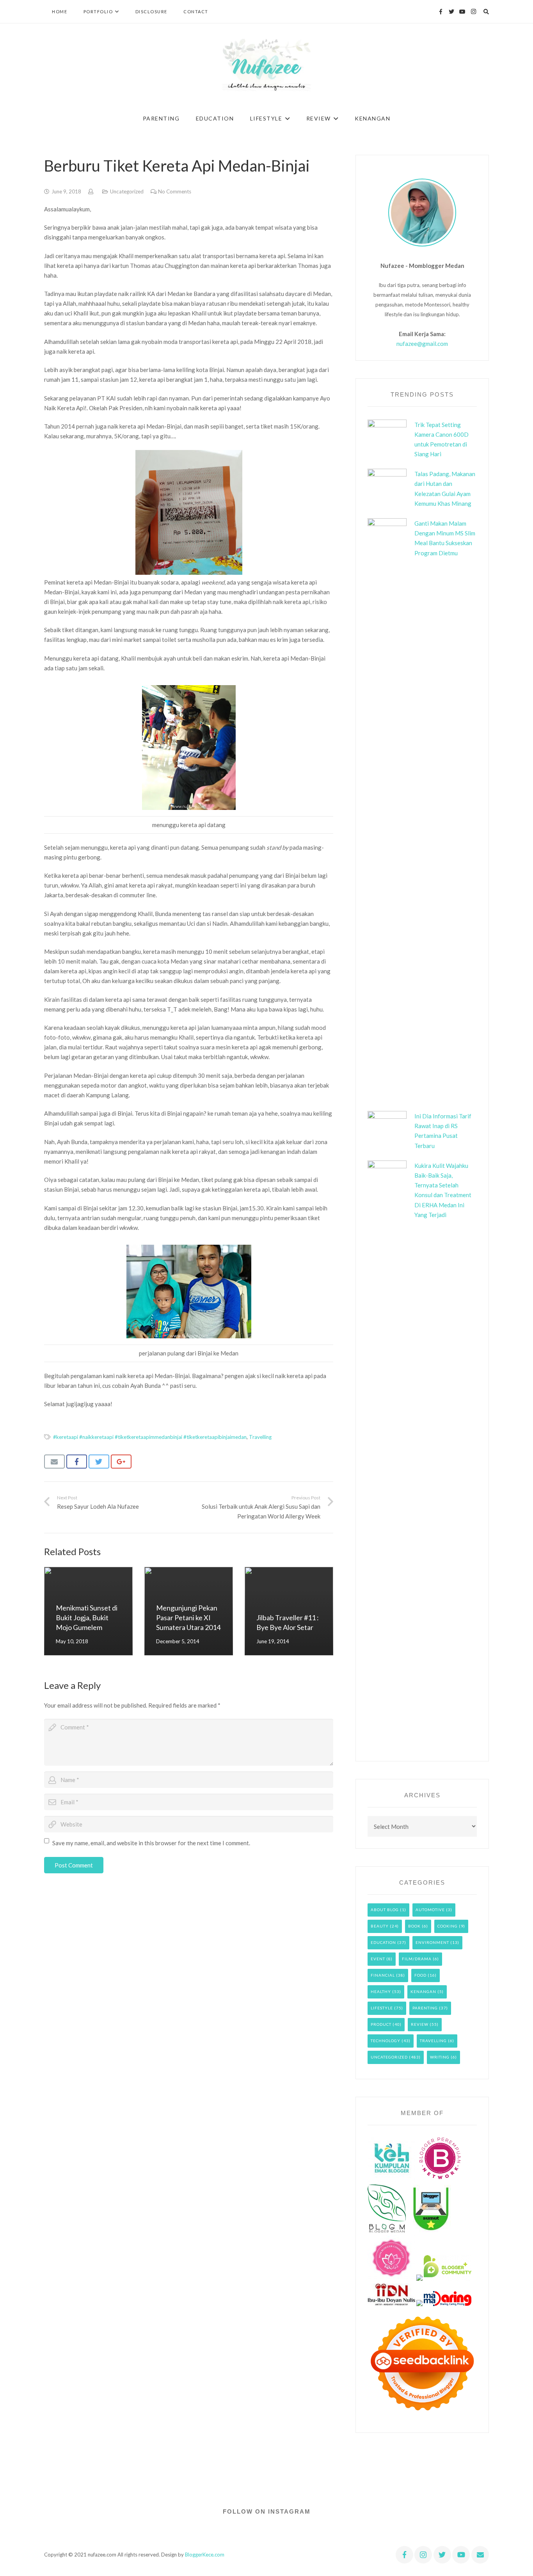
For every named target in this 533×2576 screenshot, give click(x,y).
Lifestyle (382, 2008)
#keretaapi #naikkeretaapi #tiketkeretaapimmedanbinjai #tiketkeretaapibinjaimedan (150, 1437)
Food (420, 1975)
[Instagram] (473, 12)
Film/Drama (417, 1959)
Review (420, 2024)
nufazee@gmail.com (422, 344)
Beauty (380, 1926)
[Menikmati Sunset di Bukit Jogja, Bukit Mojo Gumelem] (88, 1611)
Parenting (425, 2008)
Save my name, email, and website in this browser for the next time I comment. (151, 1843)
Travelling (260, 1437)
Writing (440, 2057)
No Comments (175, 191)
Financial (383, 1975)
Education (383, 1942)
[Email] (480, 2555)
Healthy (381, 1991)
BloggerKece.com (205, 2555)
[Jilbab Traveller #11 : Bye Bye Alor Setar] (289, 1611)
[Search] (486, 12)
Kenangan (423, 1991)
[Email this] (54, 1462)
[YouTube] (462, 12)
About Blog (385, 1910)
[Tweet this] (99, 1462)
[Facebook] (441, 12)
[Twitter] (451, 12)
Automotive (430, 1910)
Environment (432, 1942)
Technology (386, 2041)
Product (381, 2024)
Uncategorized (127, 191)
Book (414, 1926)
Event (378, 1959)
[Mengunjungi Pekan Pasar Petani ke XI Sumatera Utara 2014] (189, 1611)
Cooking (448, 1926)
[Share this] (77, 1462)
